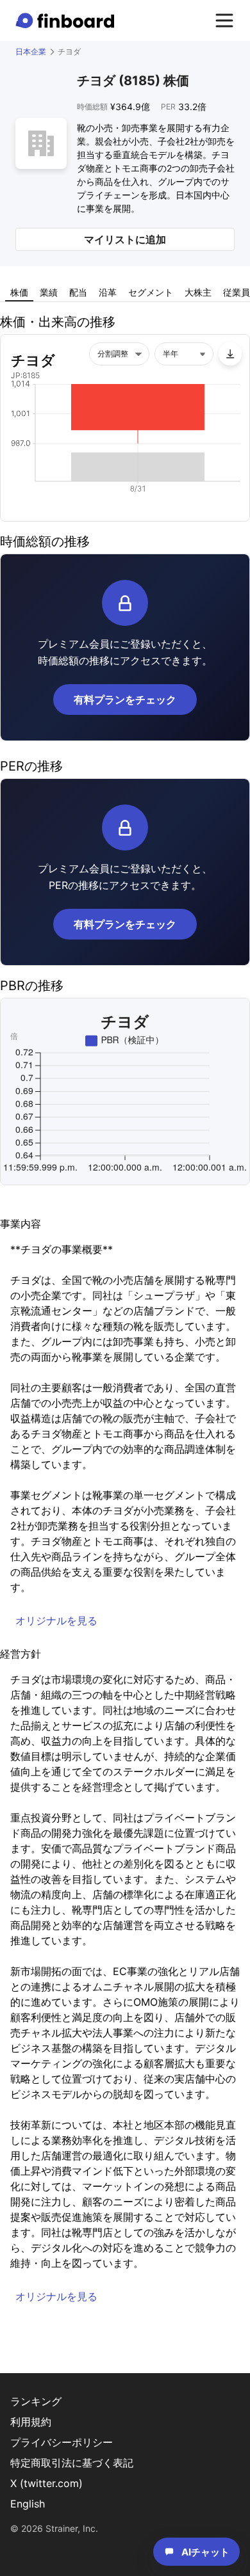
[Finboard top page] (67, 20)
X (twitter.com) (46, 2483)
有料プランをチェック (125, 700)
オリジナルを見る (56, 1620)
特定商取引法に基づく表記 (72, 2463)
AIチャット (205, 2552)
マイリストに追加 (125, 239)
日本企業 (31, 52)
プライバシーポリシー (62, 2442)
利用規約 (31, 2422)
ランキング (36, 2401)
